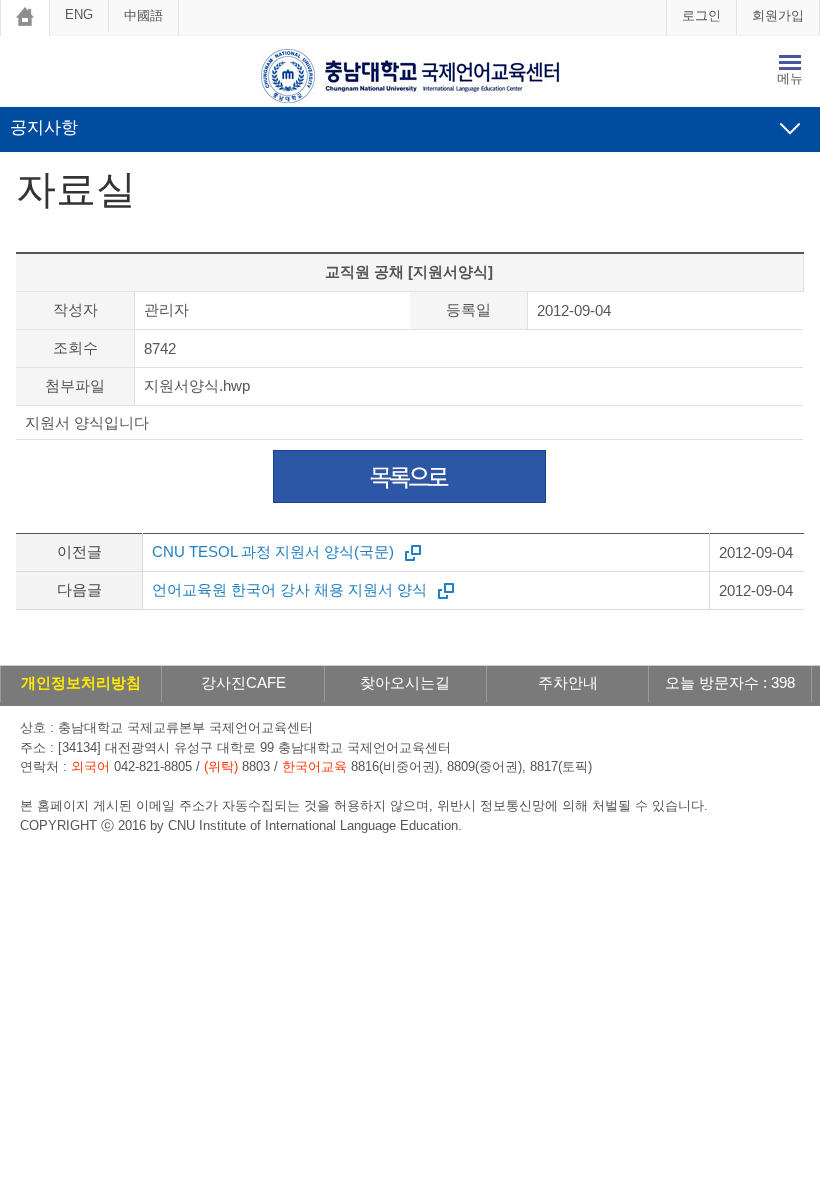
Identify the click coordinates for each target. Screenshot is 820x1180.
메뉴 (790, 78)
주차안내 (568, 682)
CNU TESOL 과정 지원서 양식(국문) (273, 551)
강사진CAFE (243, 682)
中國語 (143, 15)
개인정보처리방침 (81, 682)
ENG (79, 14)
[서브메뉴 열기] (790, 128)
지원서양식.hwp (197, 385)
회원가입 (778, 15)
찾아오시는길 (405, 682)
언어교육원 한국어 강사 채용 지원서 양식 (289, 589)
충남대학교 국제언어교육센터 (410, 76)
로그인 (701, 15)
